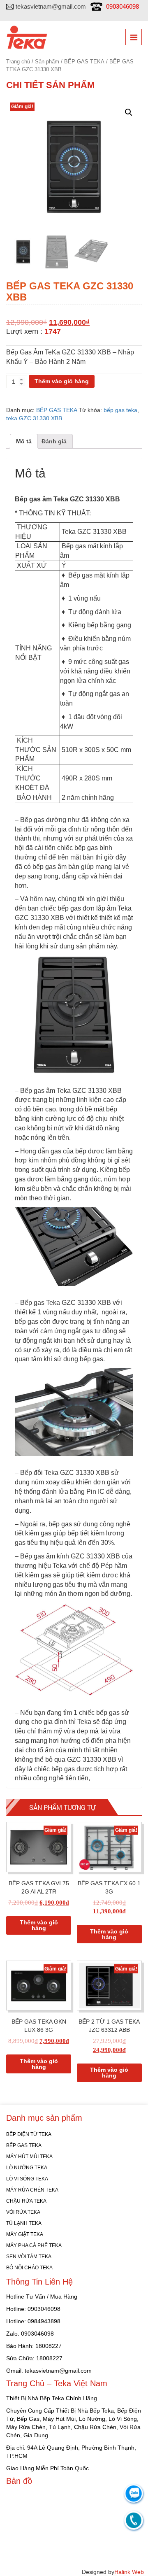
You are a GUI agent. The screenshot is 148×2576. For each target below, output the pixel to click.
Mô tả (24, 441)
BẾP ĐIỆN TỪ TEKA (29, 2134)
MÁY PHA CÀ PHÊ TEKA (34, 2245)
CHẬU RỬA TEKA (26, 2201)
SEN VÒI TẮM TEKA (29, 2257)
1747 (53, 331)
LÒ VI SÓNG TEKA (27, 2179)
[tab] (24, 441)
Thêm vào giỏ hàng (62, 381)
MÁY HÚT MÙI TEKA (29, 2157)
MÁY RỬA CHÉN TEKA (32, 2190)
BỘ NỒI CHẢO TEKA (29, 2268)
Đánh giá (54, 441)
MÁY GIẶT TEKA (25, 2234)
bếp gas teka (120, 410)
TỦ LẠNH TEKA (24, 2223)
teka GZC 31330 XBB (34, 418)
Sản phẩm (47, 62)
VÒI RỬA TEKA (23, 2212)
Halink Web (129, 2572)
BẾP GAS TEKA (84, 62)
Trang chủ (18, 62)
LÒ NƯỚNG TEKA (27, 2168)
